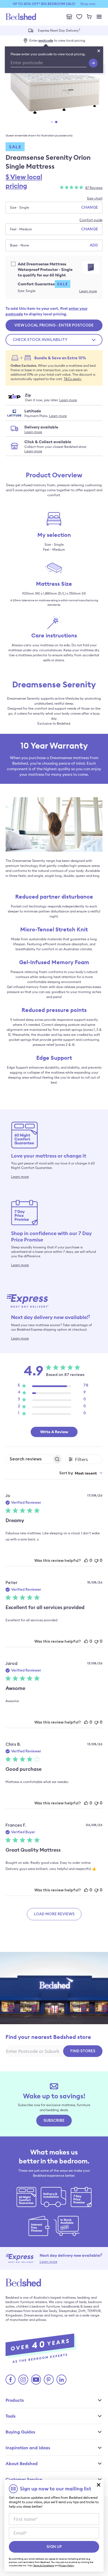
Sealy (53, 2311)
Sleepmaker (68, 2311)
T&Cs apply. (73, 379)
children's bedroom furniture (38, 2306)
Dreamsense (34, 2315)
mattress (69, 2297)
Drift (82, 2311)
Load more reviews (54, 1914)
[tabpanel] (54, 91)
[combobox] (81, 1473)
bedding (84, 2297)
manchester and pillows (28, 2320)
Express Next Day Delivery (59, 30)
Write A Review (54, 1432)
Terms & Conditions (44, 2565)
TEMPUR (94, 2311)
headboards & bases (77, 2306)
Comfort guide (91, 220)
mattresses (14, 2311)
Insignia (57, 2315)
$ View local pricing (24, 181)
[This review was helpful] (86, 1560)
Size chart (95, 198)
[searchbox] (29, 1459)
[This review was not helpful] (96, 1560)
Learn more (88, 291)
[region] (53, 1387)
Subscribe (54, 2121)
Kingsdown (14, 2315)
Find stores (83, 2051)
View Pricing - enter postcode (54, 325)
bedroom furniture (20, 2302)
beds (83, 2302)
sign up (54, 2547)
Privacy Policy (67, 2565)
